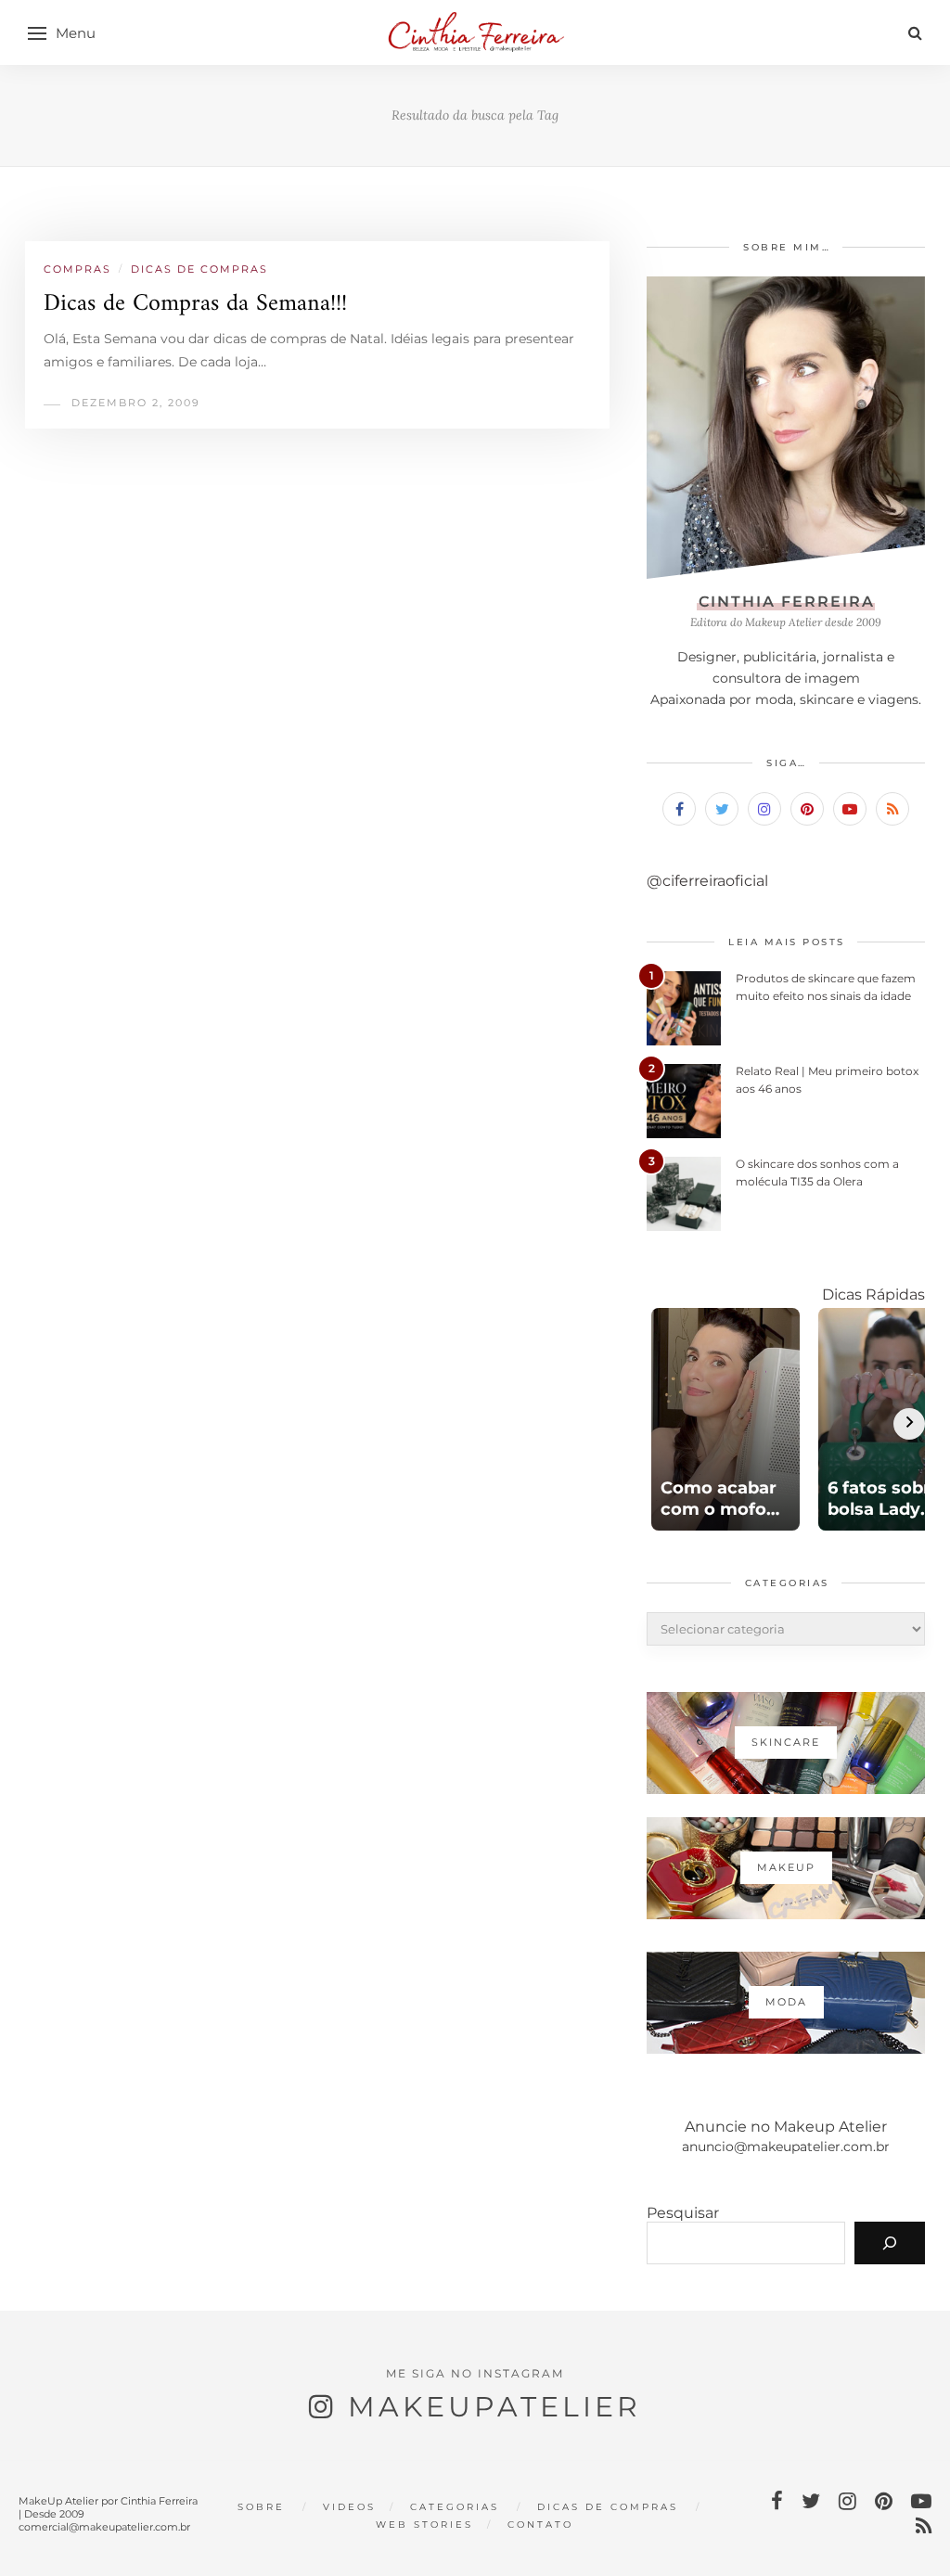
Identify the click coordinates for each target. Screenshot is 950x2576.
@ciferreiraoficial (707, 881)
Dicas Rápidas (873, 1294)
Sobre (261, 2507)
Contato (540, 2525)
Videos (349, 2507)
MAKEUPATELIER (494, 2407)
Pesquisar (683, 2213)
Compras (77, 269)
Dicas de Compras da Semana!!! (195, 304)
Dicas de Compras (199, 269)
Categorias (455, 2507)
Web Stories (424, 2525)
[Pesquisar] (890, 2243)
